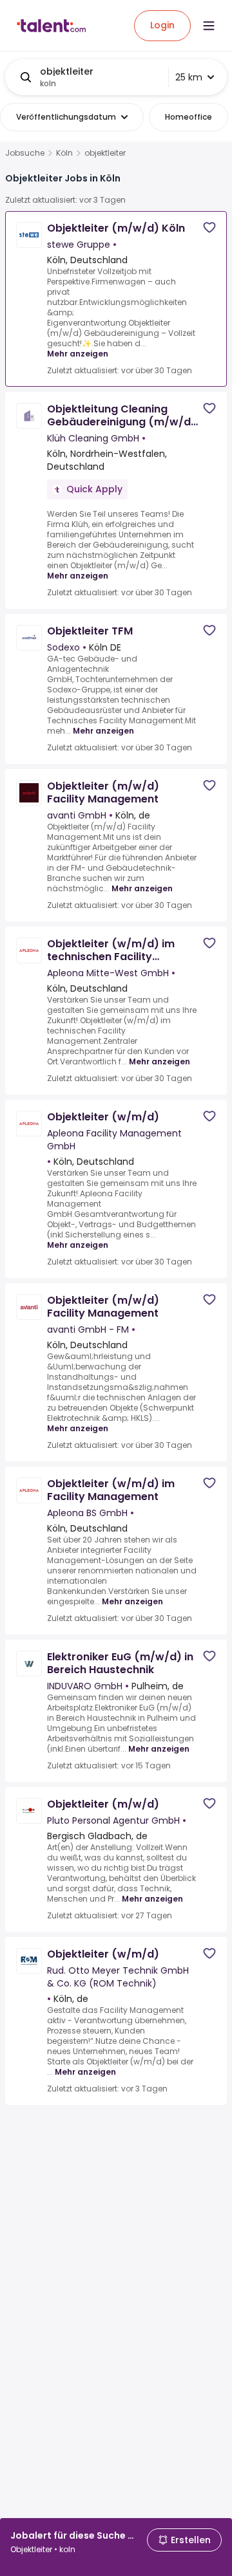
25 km (189, 77)
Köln (64, 153)
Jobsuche (25, 153)
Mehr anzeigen (78, 354)
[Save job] (209, 227)
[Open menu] (209, 26)
